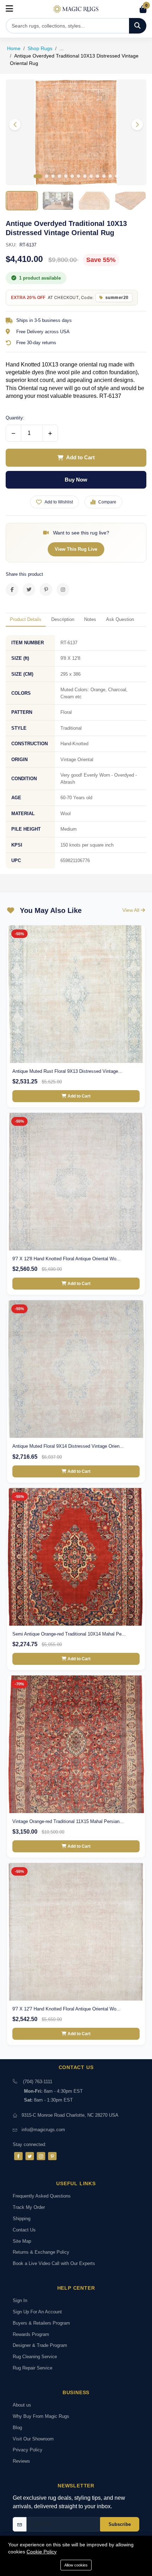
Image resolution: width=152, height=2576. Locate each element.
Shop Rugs (40, 48)
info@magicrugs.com (43, 2130)
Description (63, 619)
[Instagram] (41, 2156)
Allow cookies (76, 2565)
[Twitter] (30, 2156)
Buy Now (76, 480)
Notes (90, 619)
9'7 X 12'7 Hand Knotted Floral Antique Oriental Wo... (66, 2009)
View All (131, 910)
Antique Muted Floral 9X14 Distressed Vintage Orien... (68, 1446)
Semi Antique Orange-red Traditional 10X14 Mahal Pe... (69, 1634)
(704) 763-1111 (38, 2082)
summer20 (117, 298)
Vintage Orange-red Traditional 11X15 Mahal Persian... (68, 1821)
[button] (137, 125)
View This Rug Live (76, 549)
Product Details (26, 619)
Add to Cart (80, 457)
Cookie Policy (42, 2552)
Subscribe (120, 2524)
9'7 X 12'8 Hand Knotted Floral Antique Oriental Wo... (66, 1259)
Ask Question (120, 619)
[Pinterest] (52, 2156)
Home (14, 48)
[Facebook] (18, 2156)
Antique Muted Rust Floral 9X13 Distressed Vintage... (67, 1071)
